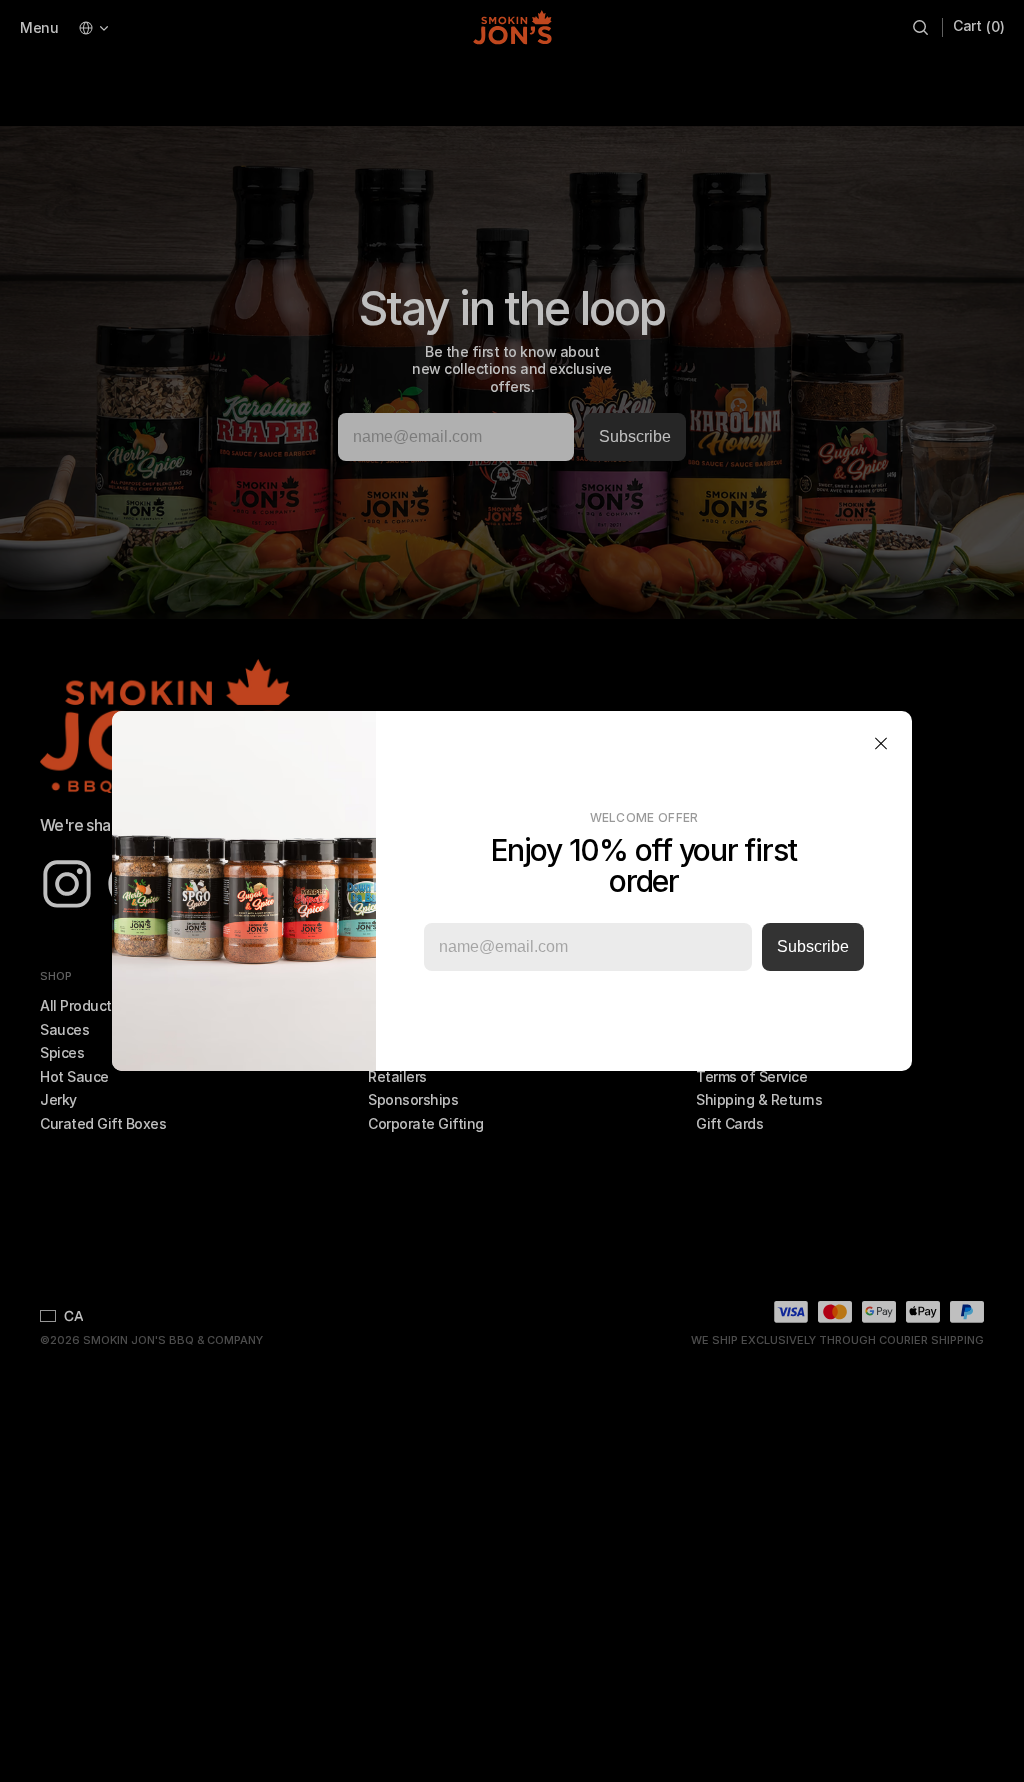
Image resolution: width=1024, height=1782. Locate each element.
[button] (881, 743)
